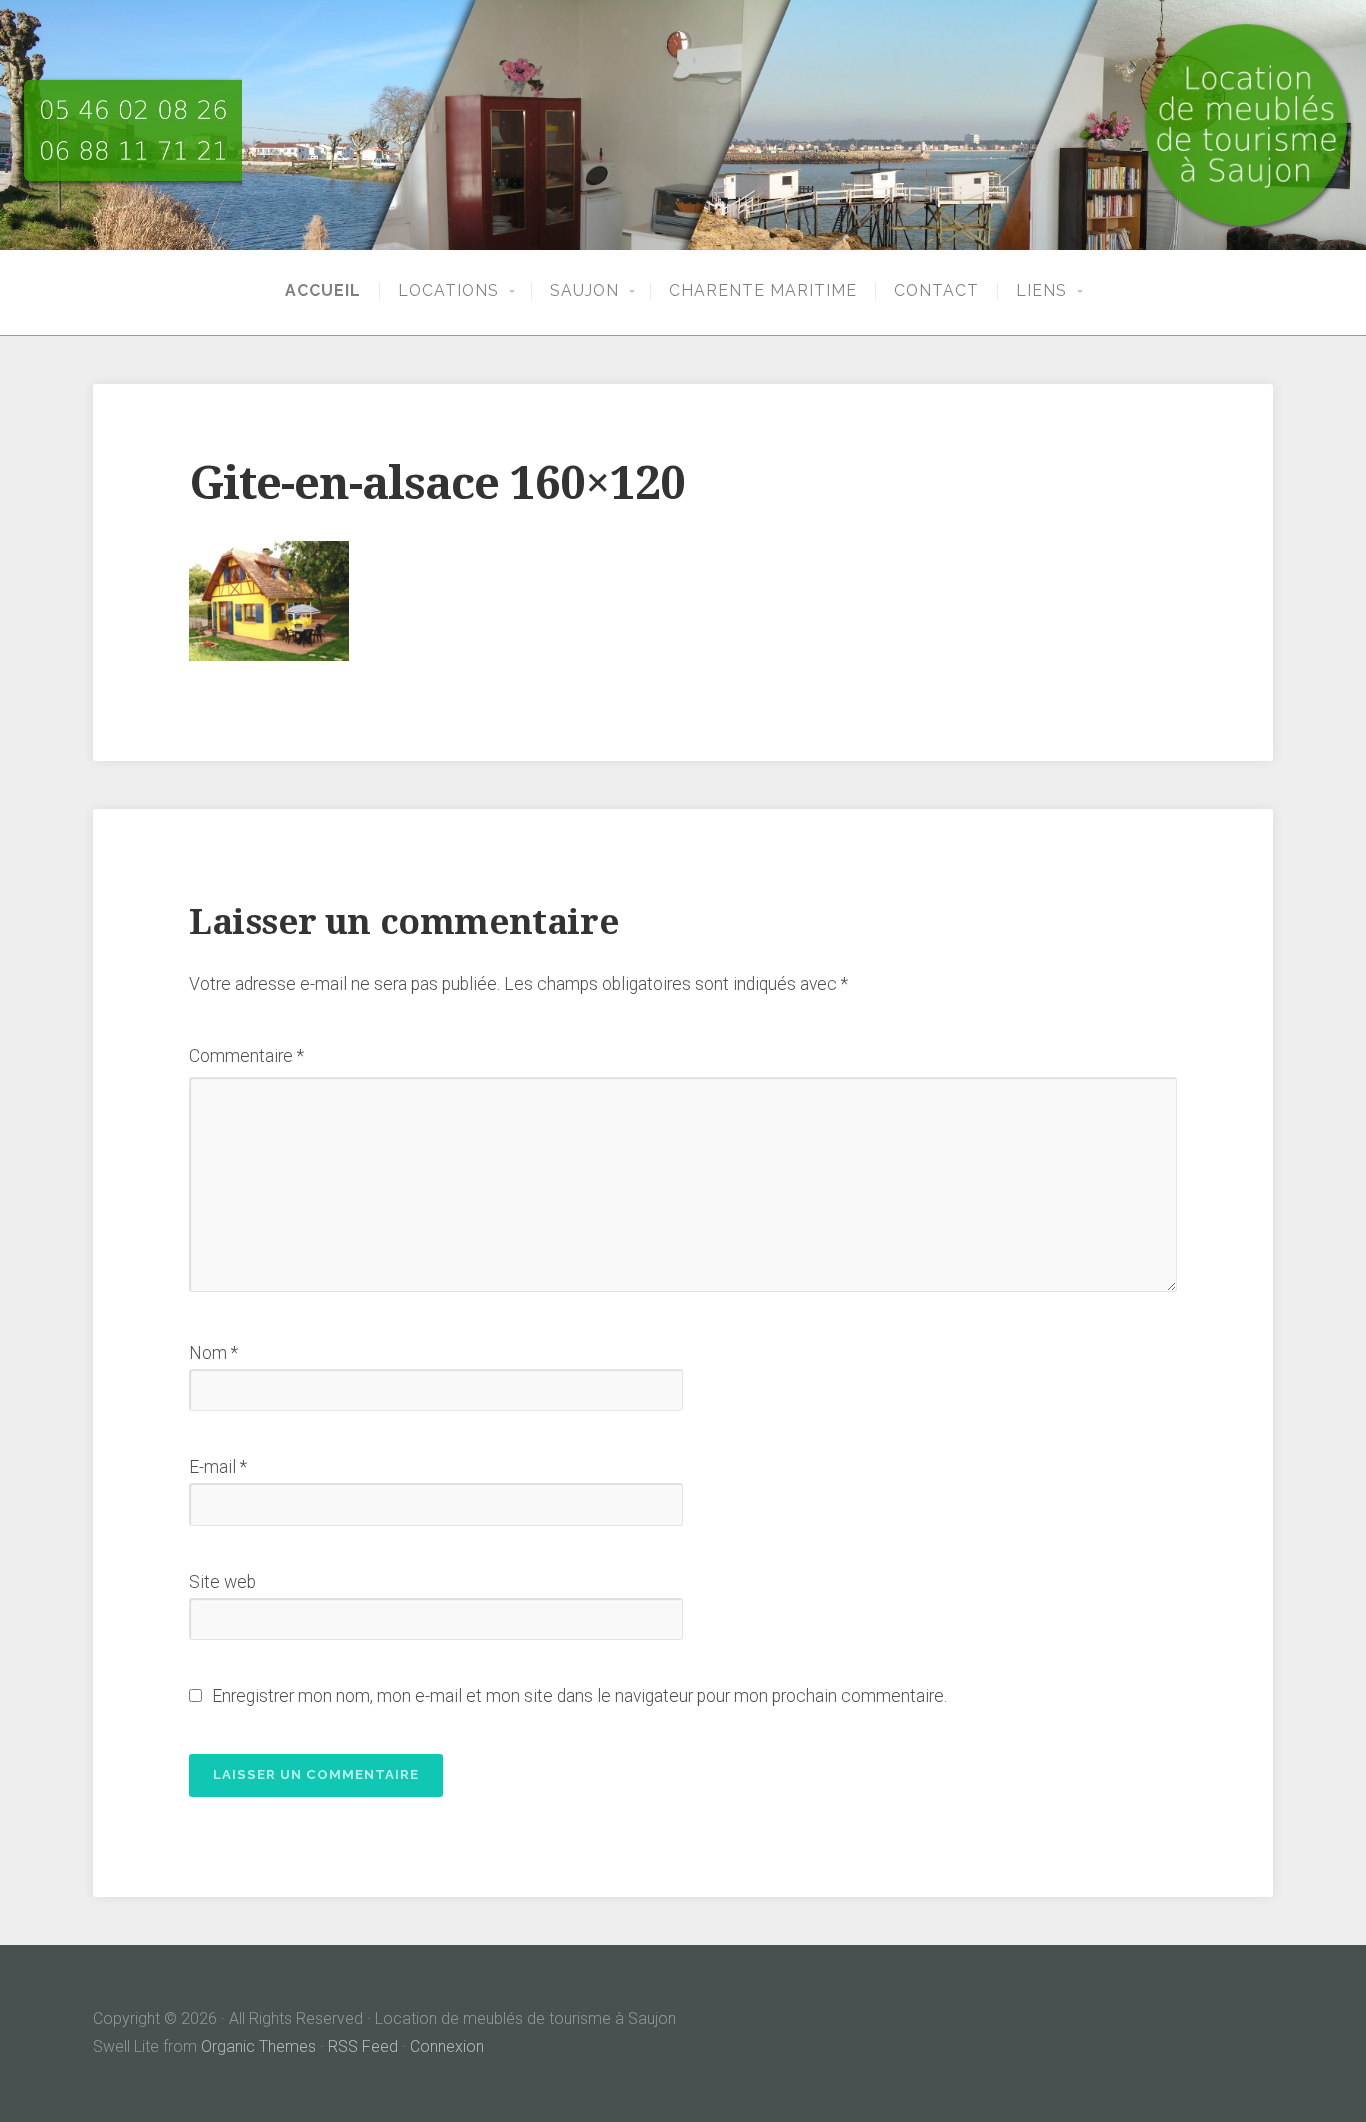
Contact (936, 291)
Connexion (447, 2046)
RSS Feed (363, 2046)
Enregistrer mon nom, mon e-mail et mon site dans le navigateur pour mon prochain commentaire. (579, 1696)
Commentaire (246, 1056)
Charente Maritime (763, 291)
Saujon (584, 291)
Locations (448, 291)
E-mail (218, 1467)
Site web (222, 1582)
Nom (213, 1353)
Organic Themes (258, 2046)
